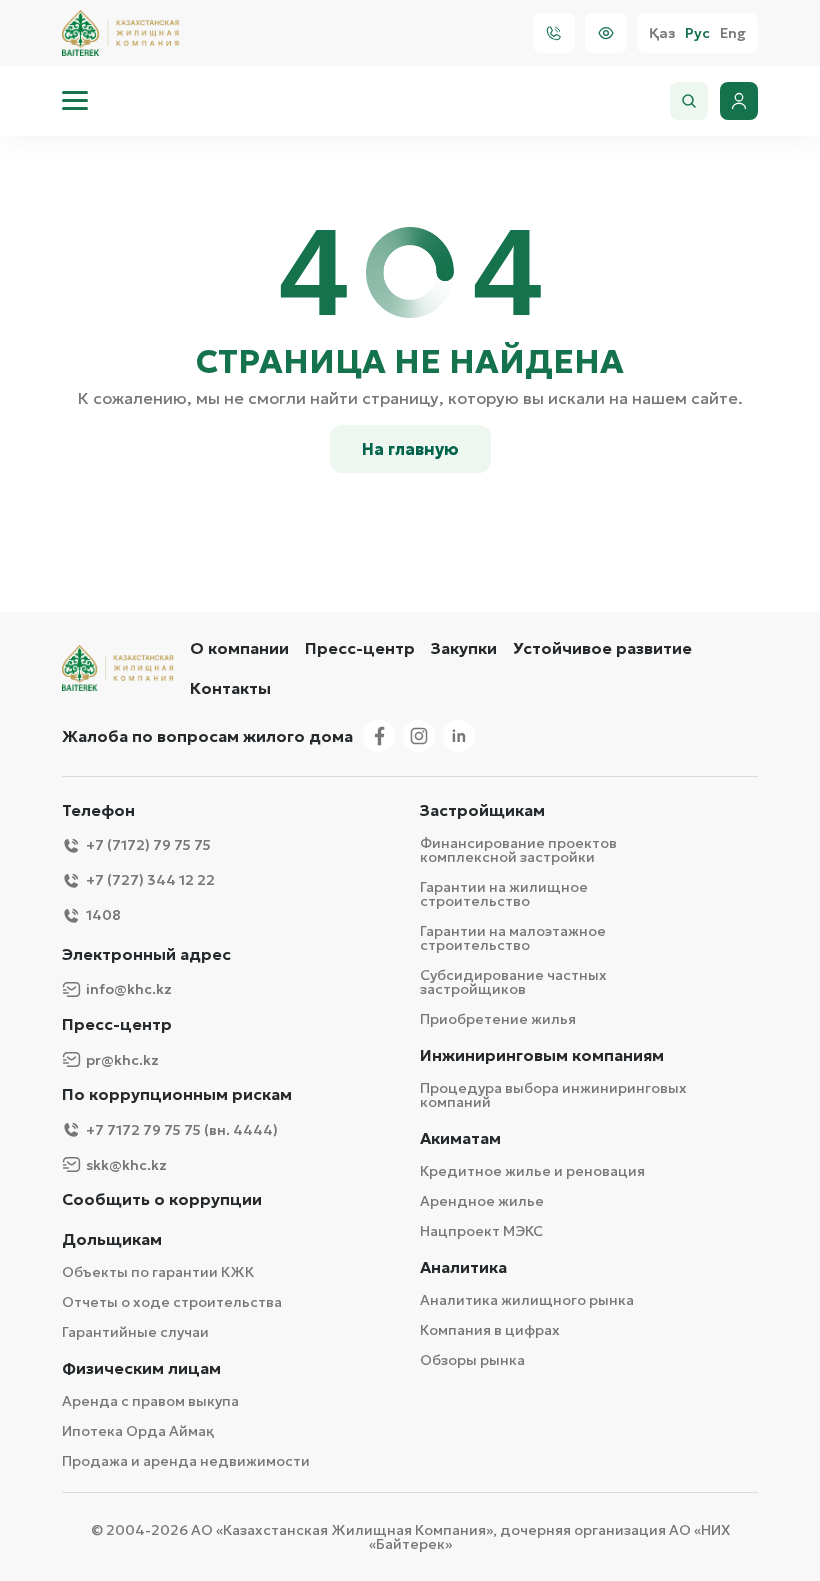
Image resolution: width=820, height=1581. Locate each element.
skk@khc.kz (126, 1165)
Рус (697, 33)
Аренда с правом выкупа (150, 1401)
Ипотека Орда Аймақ (138, 1431)
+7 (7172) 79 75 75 (148, 845)
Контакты (230, 688)
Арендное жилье (482, 1201)
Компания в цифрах (490, 1330)
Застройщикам (482, 810)
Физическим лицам (141, 1368)
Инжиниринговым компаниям (542, 1055)
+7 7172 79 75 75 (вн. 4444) (182, 1130)
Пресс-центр (360, 648)
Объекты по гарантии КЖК (158, 1272)
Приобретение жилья (498, 1019)
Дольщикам (112, 1239)
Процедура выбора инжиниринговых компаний (553, 1095)
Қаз (662, 33)
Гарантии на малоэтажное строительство (513, 938)
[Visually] (606, 33)
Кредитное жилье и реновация (532, 1171)
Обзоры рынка (472, 1360)
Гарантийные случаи (135, 1332)
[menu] (75, 101)
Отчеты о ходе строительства (172, 1302)
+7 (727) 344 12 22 (150, 880)
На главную (410, 449)
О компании (239, 648)
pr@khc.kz (122, 1060)
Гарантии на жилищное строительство (504, 894)
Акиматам (460, 1138)
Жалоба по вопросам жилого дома (207, 736)
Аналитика (463, 1267)
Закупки (464, 648)
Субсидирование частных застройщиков (513, 982)
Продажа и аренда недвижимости (186, 1461)
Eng (733, 33)
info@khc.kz (129, 989)
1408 (103, 915)
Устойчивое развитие (602, 648)
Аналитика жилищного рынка (527, 1300)
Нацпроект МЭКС (481, 1231)
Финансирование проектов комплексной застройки (518, 850)
